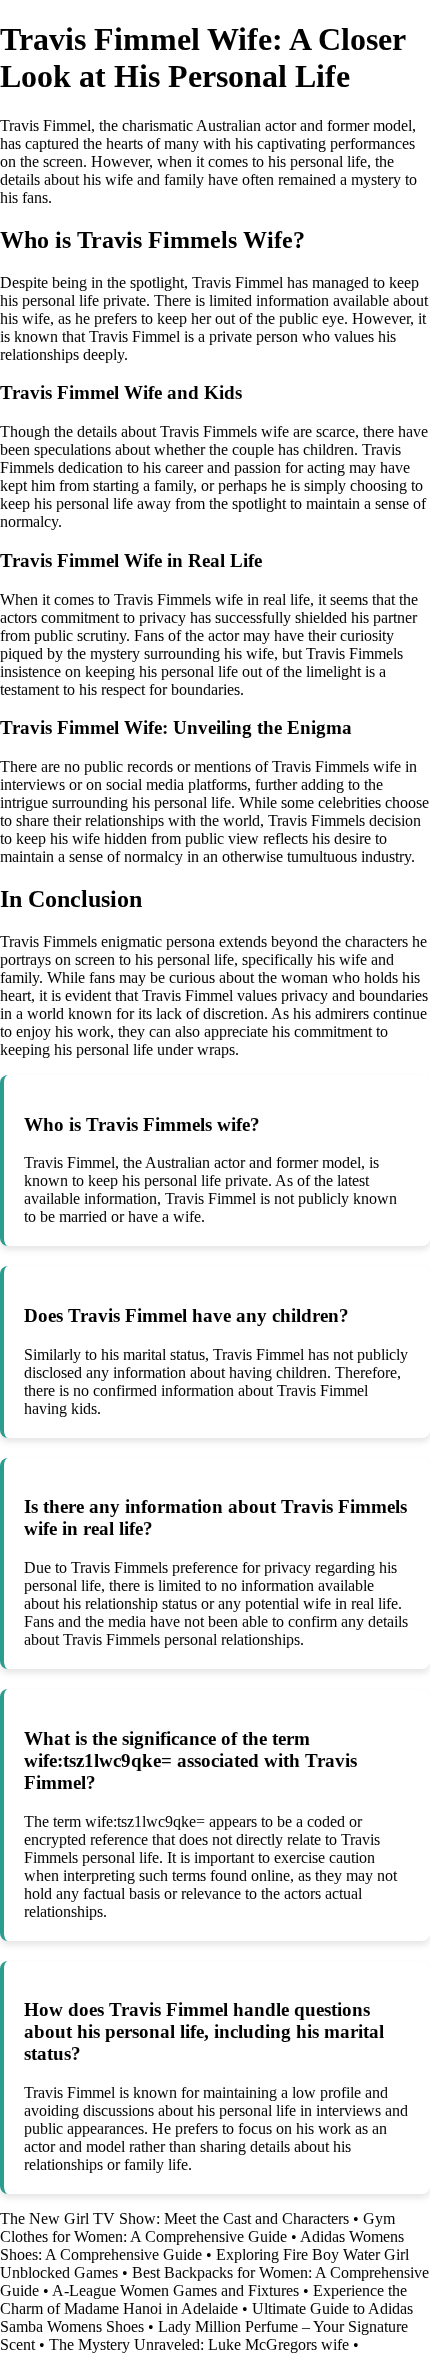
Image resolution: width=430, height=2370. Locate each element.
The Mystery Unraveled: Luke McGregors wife (199, 2344)
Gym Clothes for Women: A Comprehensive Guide (197, 2227)
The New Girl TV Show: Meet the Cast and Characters (174, 2218)
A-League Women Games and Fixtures (175, 2290)
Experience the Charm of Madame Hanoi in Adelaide (203, 2299)
